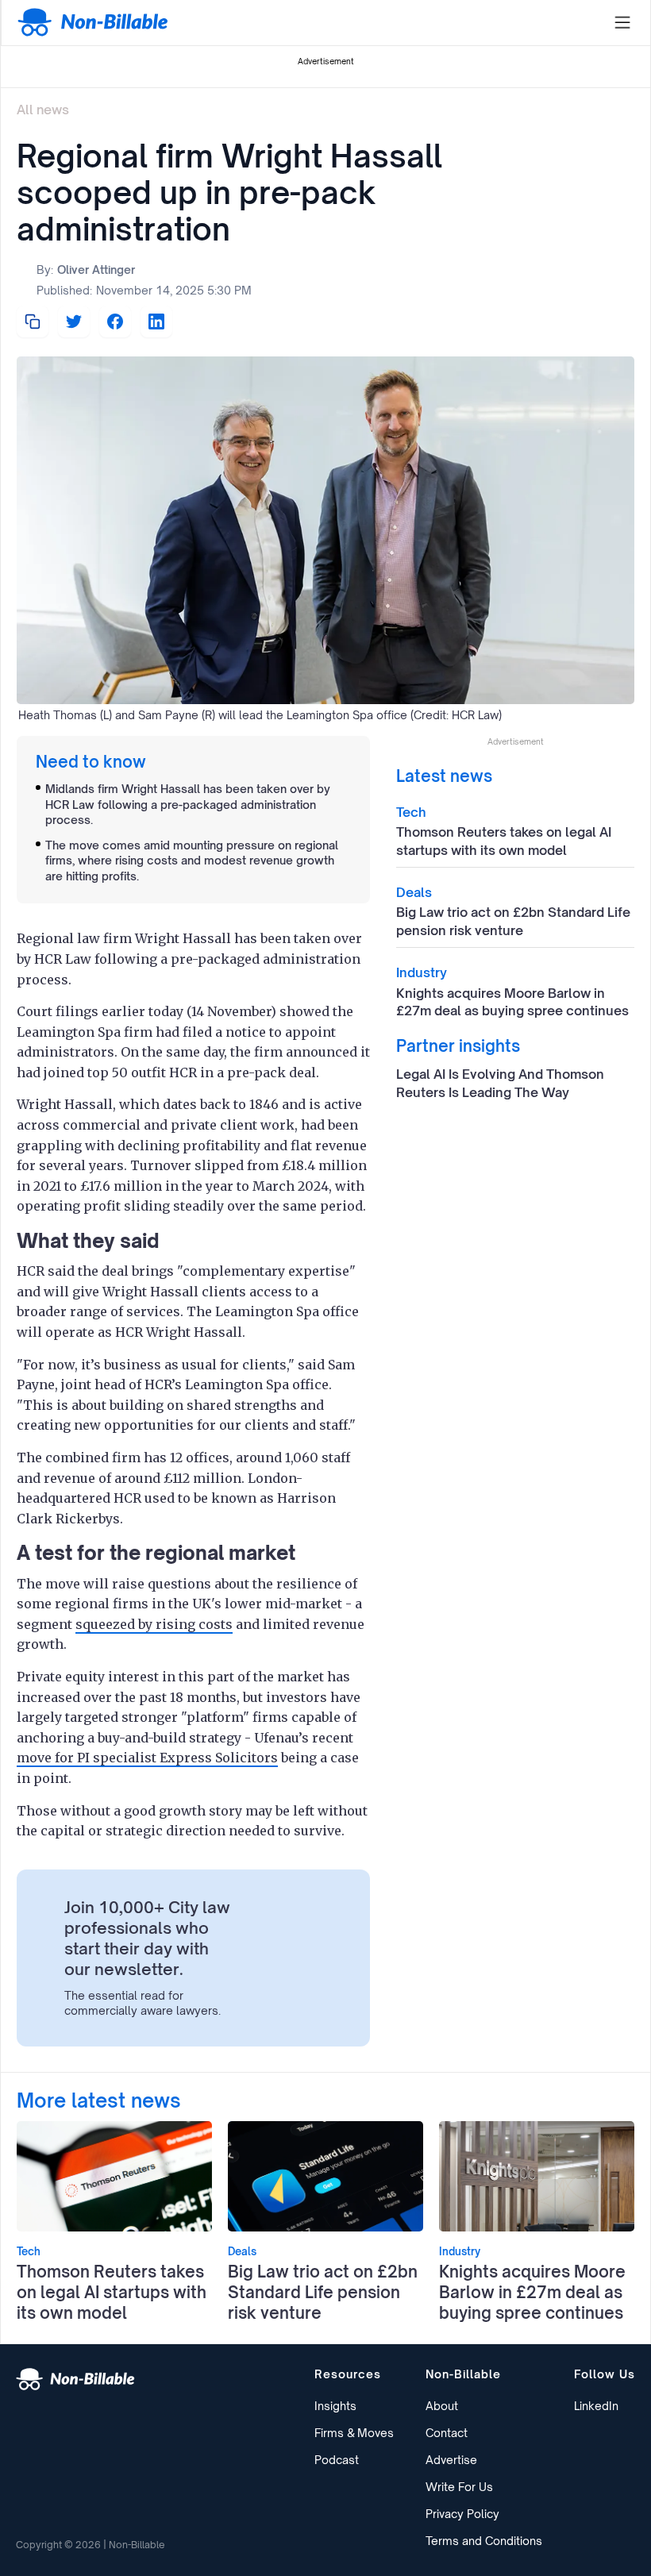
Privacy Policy (462, 2514)
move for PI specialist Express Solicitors (147, 1758)
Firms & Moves (354, 2433)
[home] (93, 23)
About (442, 2406)
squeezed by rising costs (154, 1624)
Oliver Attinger (96, 270)
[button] (622, 23)
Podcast (337, 2460)
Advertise (451, 2460)
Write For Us (459, 2487)
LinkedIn (596, 2406)
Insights (335, 2406)
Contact (447, 2433)
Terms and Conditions (484, 2541)
